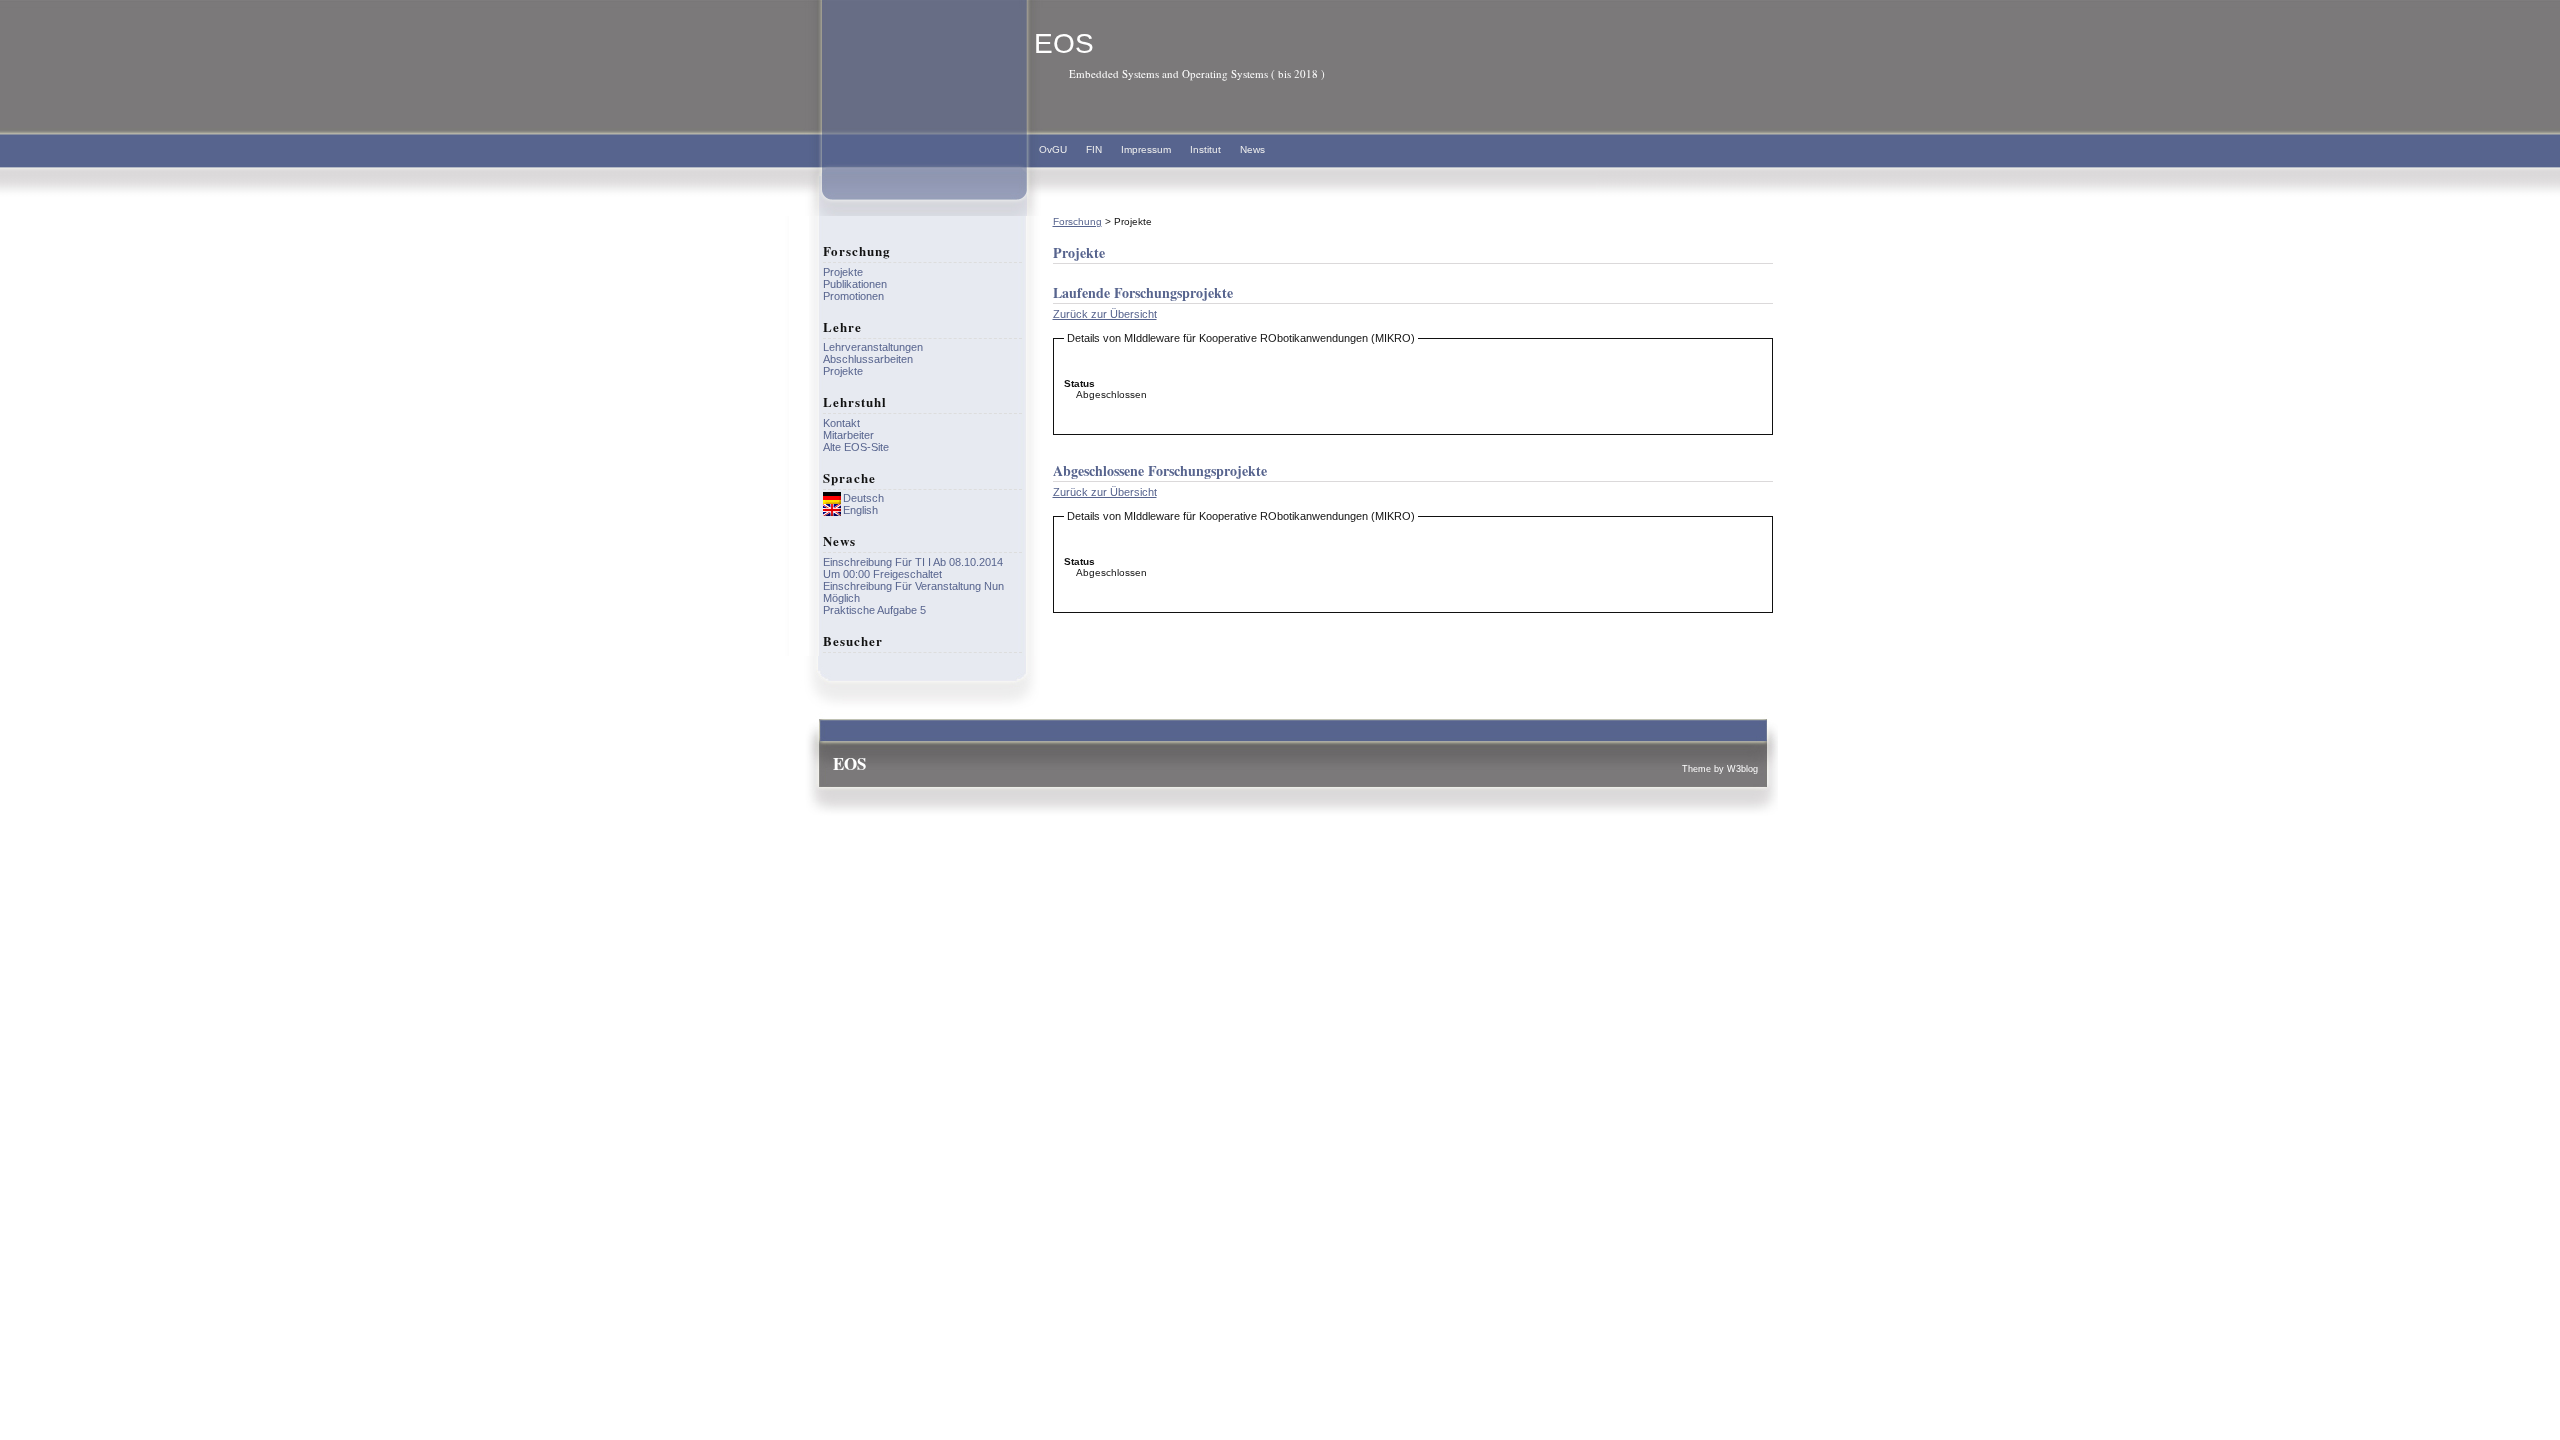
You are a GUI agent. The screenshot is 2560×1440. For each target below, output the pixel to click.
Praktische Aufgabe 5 (874, 610)
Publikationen (855, 284)
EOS (1064, 43)
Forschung (1077, 221)
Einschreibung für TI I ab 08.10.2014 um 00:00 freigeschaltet (913, 568)
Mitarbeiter (848, 435)
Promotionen (853, 296)
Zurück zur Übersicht (1105, 314)
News (1252, 149)
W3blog (1742, 769)
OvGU (1053, 149)
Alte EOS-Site (856, 447)
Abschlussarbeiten (868, 359)
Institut (1205, 149)
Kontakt (841, 423)
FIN (1094, 149)
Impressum (1146, 149)
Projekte (843, 272)
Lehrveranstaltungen (873, 347)
